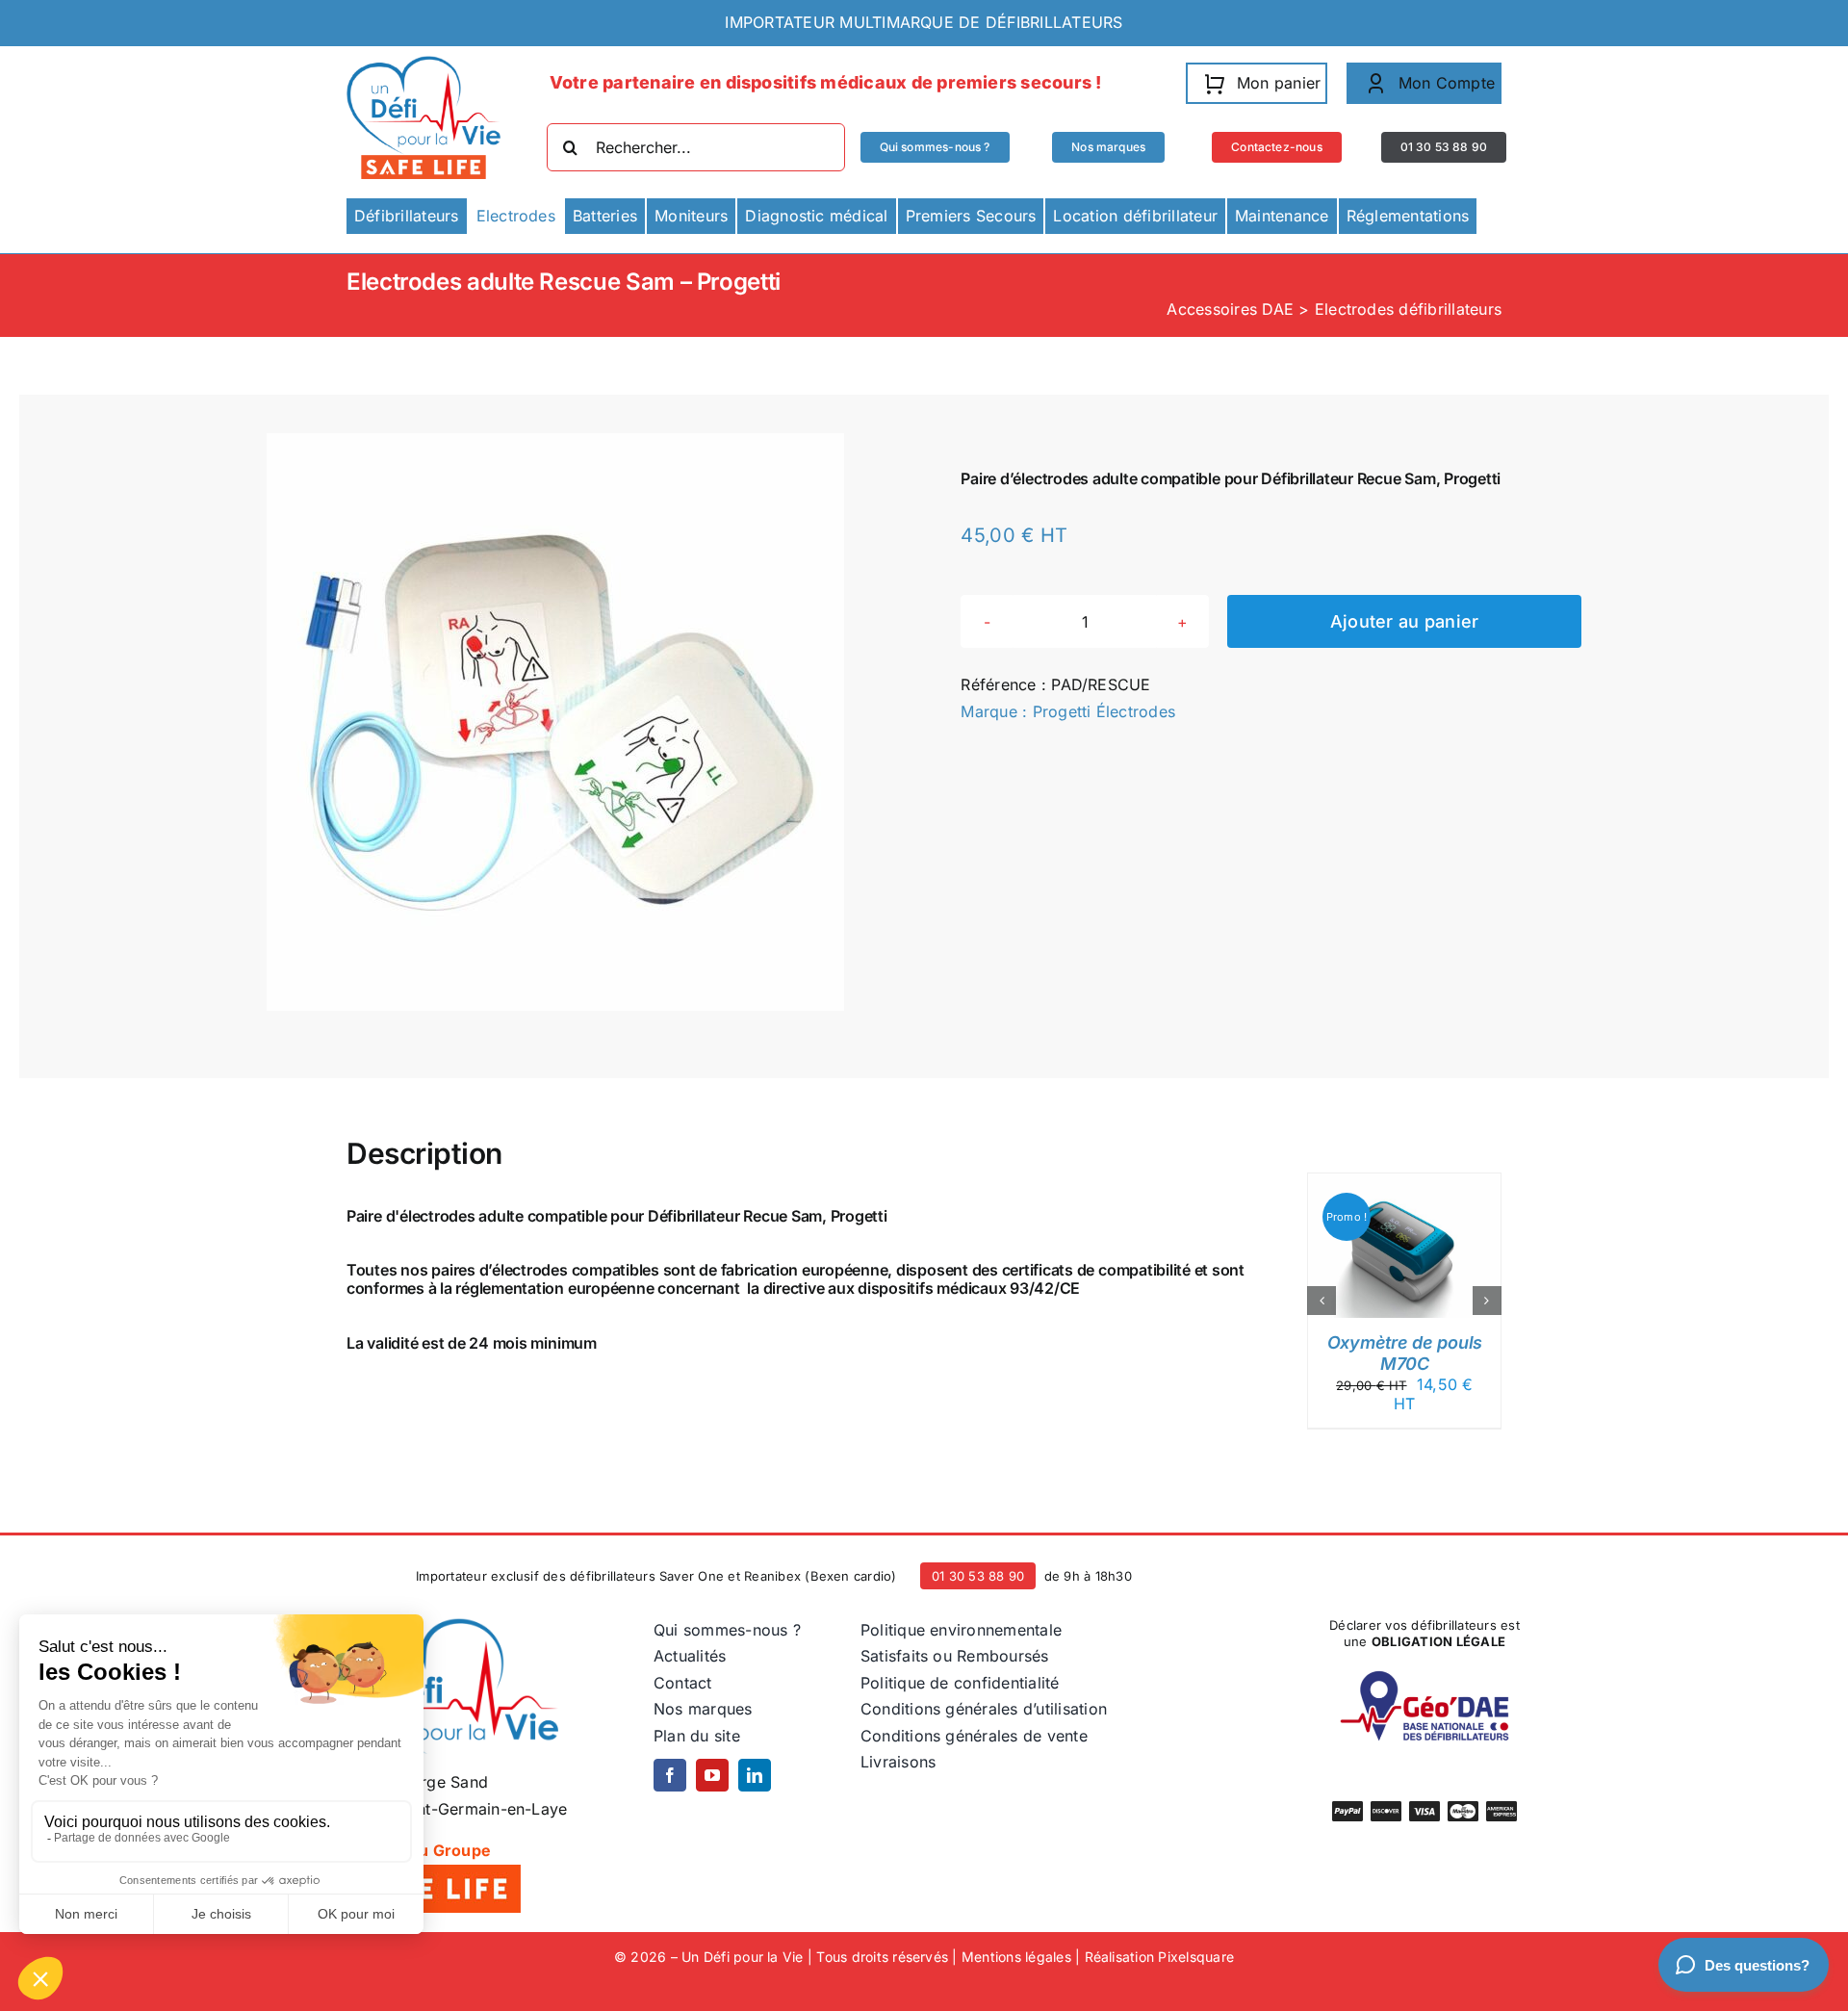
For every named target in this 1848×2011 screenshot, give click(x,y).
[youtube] (712, 1775)
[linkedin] (755, 1775)
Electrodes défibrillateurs (1408, 309)
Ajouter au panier (1405, 621)
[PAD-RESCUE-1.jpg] (555, 722)
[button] (1322, 1301)
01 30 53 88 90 (978, 1576)
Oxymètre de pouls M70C (1405, 1353)
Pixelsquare (1196, 1957)
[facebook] (670, 1775)
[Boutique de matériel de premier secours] (452, 1625)
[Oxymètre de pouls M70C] (1404, 1183)
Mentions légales (1016, 1957)
